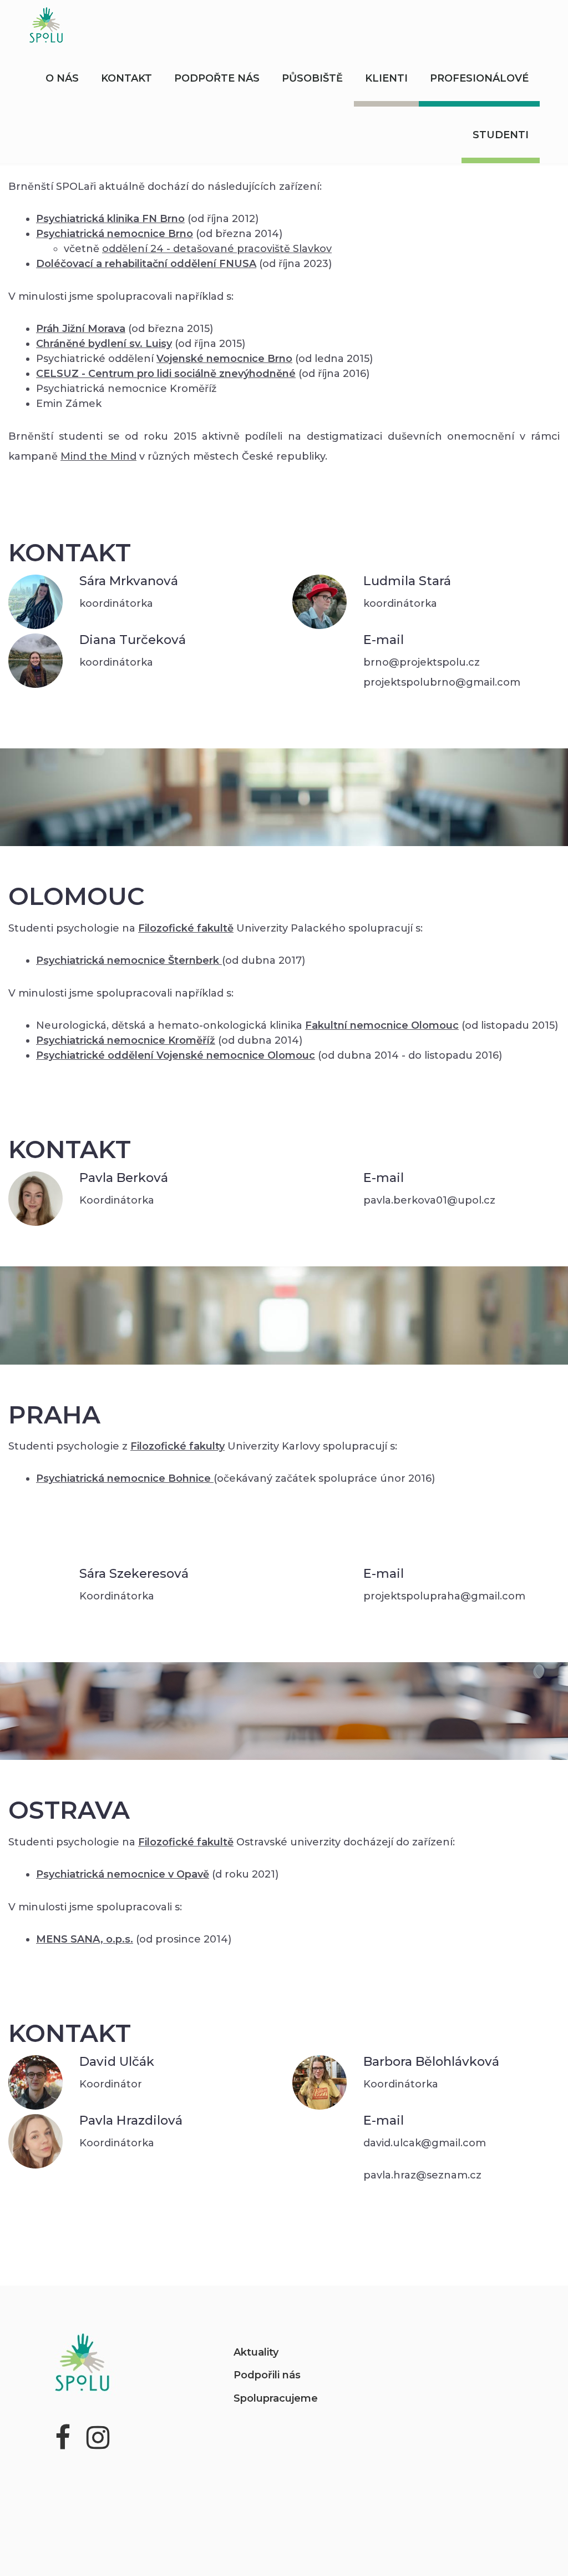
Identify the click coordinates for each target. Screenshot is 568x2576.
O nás (62, 78)
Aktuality (256, 2352)
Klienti (386, 78)
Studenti (501, 135)
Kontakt (126, 78)
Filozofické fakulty (177, 1446)
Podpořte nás (217, 78)
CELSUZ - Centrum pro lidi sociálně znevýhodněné (166, 374)
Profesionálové (479, 78)
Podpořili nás (267, 2375)
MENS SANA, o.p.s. (85, 1939)
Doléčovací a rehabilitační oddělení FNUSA (146, 264)
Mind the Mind (98, 456)
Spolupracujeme (276, 2398)
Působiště (312, 78)
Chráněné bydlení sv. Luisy (104, 344)
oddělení (217, 249)
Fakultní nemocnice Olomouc (382, 1025)
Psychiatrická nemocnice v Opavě (123, 1874)
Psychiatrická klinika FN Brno (110, 219)
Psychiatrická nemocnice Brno (115, 234)
